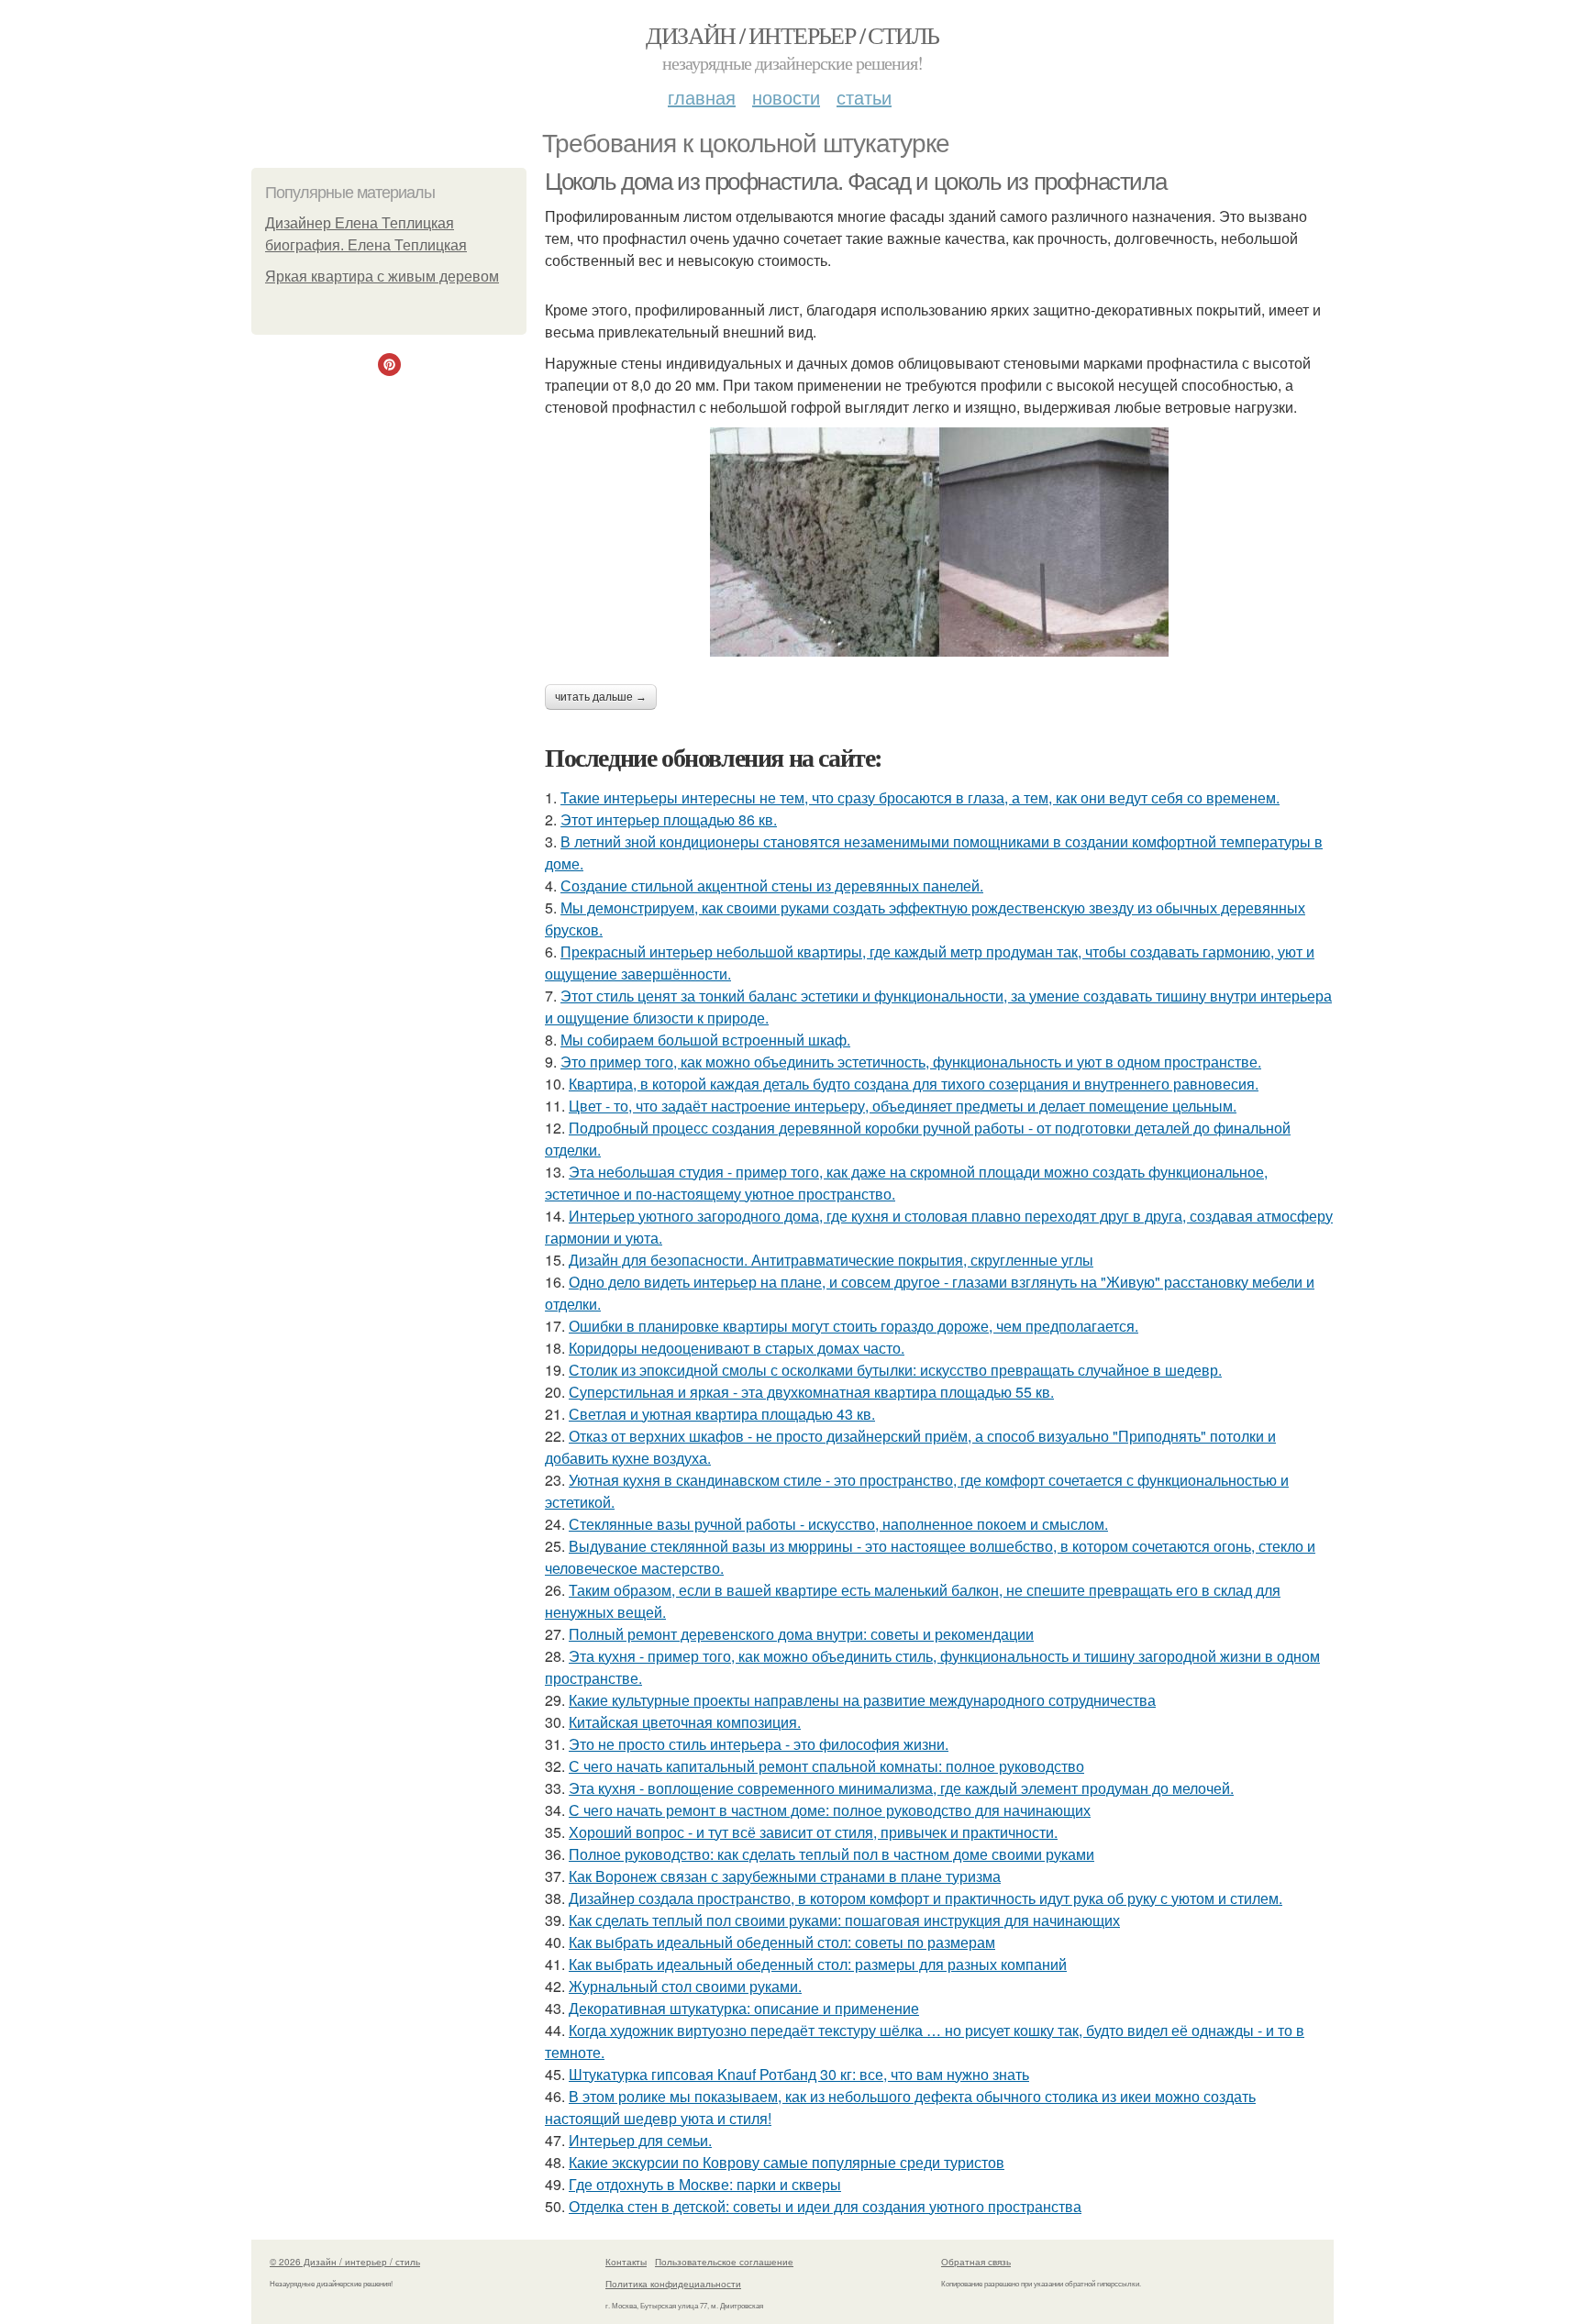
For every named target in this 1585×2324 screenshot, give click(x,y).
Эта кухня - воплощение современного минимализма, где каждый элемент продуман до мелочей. (901, 1788)
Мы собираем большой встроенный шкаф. (705, 1040)
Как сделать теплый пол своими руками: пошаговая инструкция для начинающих (844, 1920)
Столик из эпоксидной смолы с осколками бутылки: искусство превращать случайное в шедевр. (895, 1370)
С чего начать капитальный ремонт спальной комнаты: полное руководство (826, 1766)
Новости (786, 97)
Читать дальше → (601, 697)
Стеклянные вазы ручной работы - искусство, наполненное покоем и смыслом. (838, 1524)
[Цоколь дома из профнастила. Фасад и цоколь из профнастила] (939, 542)
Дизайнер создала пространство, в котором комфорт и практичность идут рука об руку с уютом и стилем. (926, 1898)
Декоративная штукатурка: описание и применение (744, 2008)
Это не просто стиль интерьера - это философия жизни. (759, 1744)
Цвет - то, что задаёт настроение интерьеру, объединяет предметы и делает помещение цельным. (903, 1106)
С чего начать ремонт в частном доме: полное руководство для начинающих (830, 1810)
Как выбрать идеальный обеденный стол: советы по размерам (782, 1942)
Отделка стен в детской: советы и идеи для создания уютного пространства (825, 2206)
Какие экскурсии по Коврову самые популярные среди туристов (787, 2162)
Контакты (626, 2262)
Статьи (864, 97)
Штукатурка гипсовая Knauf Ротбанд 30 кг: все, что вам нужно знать (799, 2074)
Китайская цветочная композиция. (685, 1722)
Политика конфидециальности (673, 2284)
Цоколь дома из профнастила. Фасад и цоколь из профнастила (855, 182)
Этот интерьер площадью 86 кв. (669, 819)
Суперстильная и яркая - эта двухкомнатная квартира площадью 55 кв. (811, 1392)
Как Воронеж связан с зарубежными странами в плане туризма (785, 1876)
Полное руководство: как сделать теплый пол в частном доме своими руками (831, 1854)
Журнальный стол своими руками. (685, 1986)
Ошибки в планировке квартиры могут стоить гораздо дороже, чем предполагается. (853, 1326)
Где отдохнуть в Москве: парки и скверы (705, 2184)
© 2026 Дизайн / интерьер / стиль (345, 2262)
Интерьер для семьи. (640, 2140)
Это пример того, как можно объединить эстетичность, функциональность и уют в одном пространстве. (911, 1062)
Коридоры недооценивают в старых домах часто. (737, 1348)
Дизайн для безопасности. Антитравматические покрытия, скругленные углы (831, 1260)
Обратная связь (976, 2262)
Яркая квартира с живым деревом (382, 277)
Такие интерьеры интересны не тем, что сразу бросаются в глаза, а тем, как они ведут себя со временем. (920, 797)
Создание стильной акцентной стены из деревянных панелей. (772, 885)
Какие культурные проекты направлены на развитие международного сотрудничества (862, 1700)
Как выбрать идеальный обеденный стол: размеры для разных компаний (818, 1964)
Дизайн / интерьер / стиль (792, 35)
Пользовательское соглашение (724, 2262)
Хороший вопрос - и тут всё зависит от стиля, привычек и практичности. (813, 1832)
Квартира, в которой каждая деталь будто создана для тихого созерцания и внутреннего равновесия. (914, 1084)
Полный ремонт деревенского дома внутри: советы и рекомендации (801, 1634)
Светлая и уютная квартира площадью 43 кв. (722, 1414)
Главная (702, 97)
